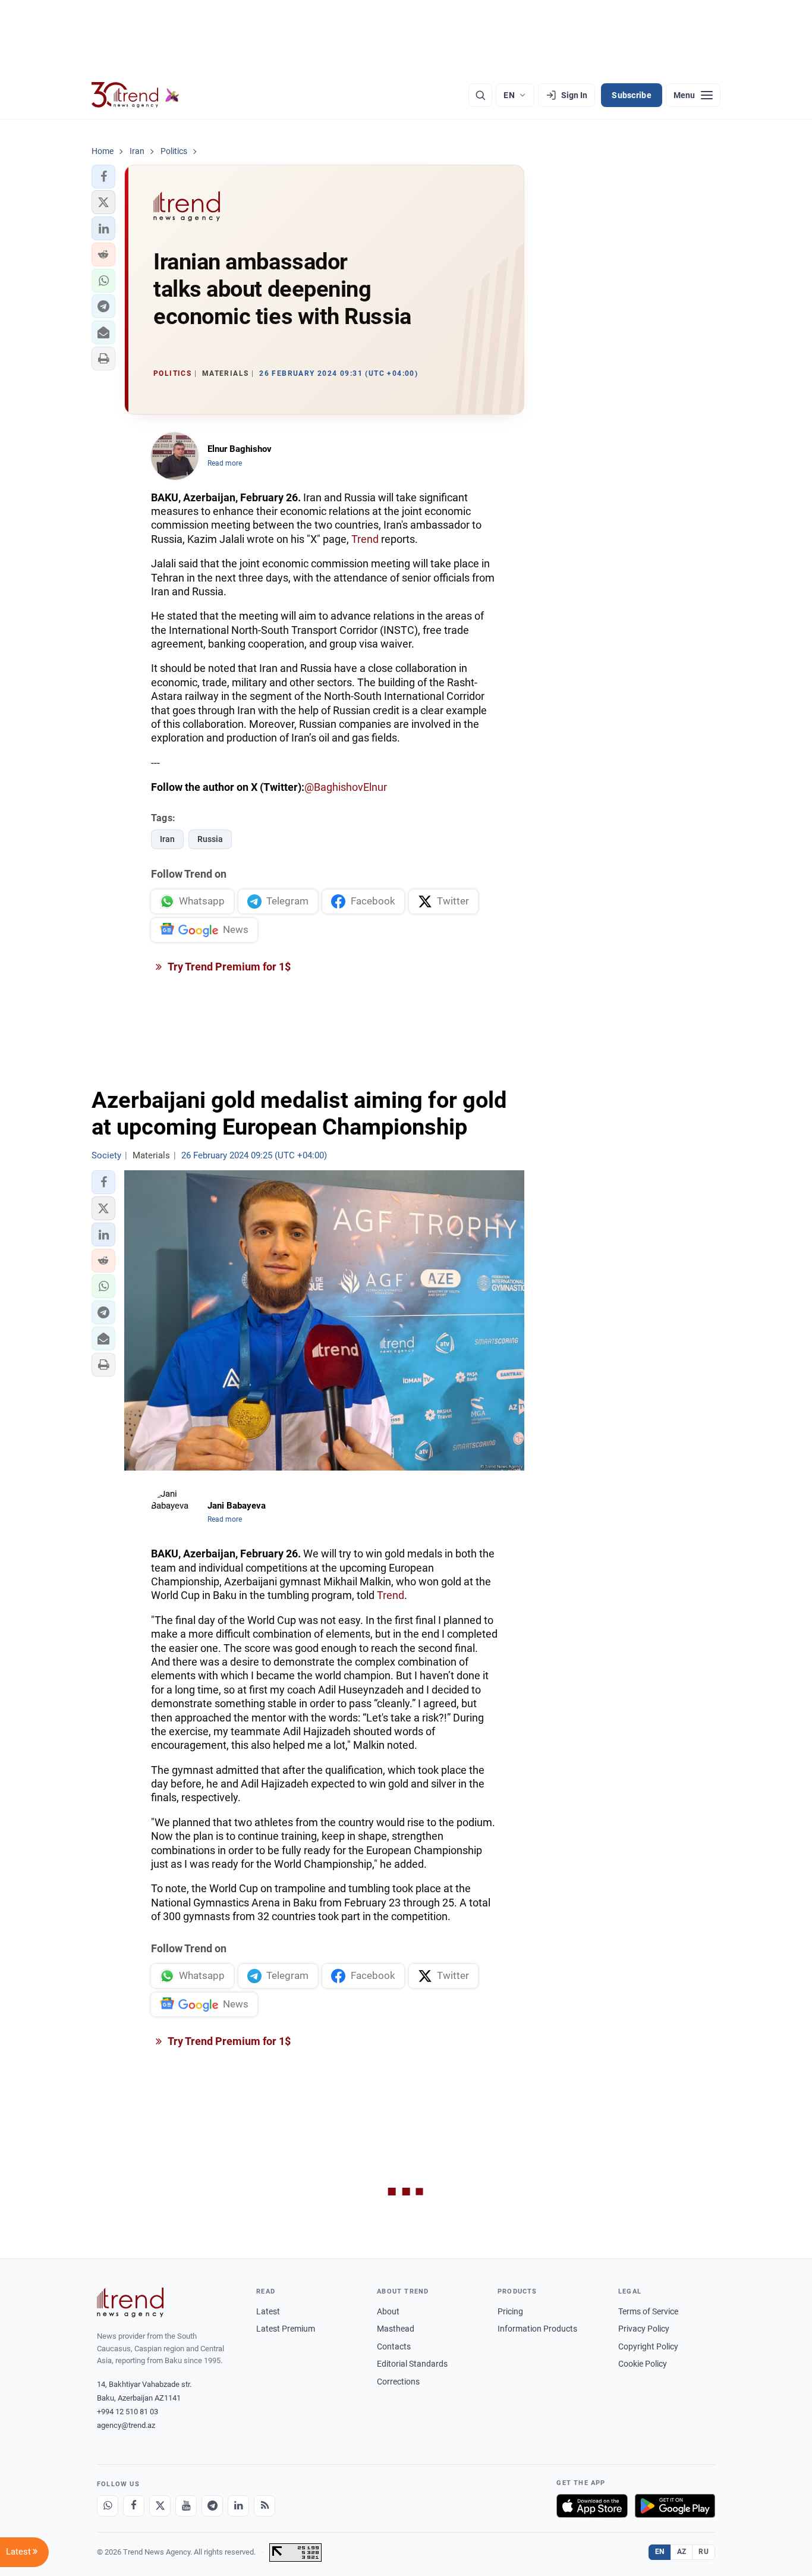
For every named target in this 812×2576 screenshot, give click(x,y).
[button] (103, 177)
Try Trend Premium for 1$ (228, 967)
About (388, 2311)
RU (704, 2552)
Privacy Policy (644, 2329)
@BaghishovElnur (346, 787)
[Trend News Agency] (130, 2302)
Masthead (396, 2329)
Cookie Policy (643, 2364)
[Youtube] (186, 2506)
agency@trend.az (126, 2425)
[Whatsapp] (108, 2506)
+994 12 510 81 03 (128, 2412)
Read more (225, 463)
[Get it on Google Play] (675, 2506)
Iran (167, 839)
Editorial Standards (412, 2364)
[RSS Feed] (265, 2506)
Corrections (398, 2382)
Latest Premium (286, 2329)
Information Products (537, 2329)
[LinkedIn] (238, 2506)
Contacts (394, 2346)
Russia (210, 839)
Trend (365, 539)
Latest (268, 2311)
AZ (682, 2552)
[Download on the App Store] (592, 2506)
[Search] (480, 95)
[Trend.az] (136, 95)
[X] (160, 2506)
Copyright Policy (648, 2346)
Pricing (510, 2311)
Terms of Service (648, 2311)
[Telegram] (212, 2506)
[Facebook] (134, 2506)
